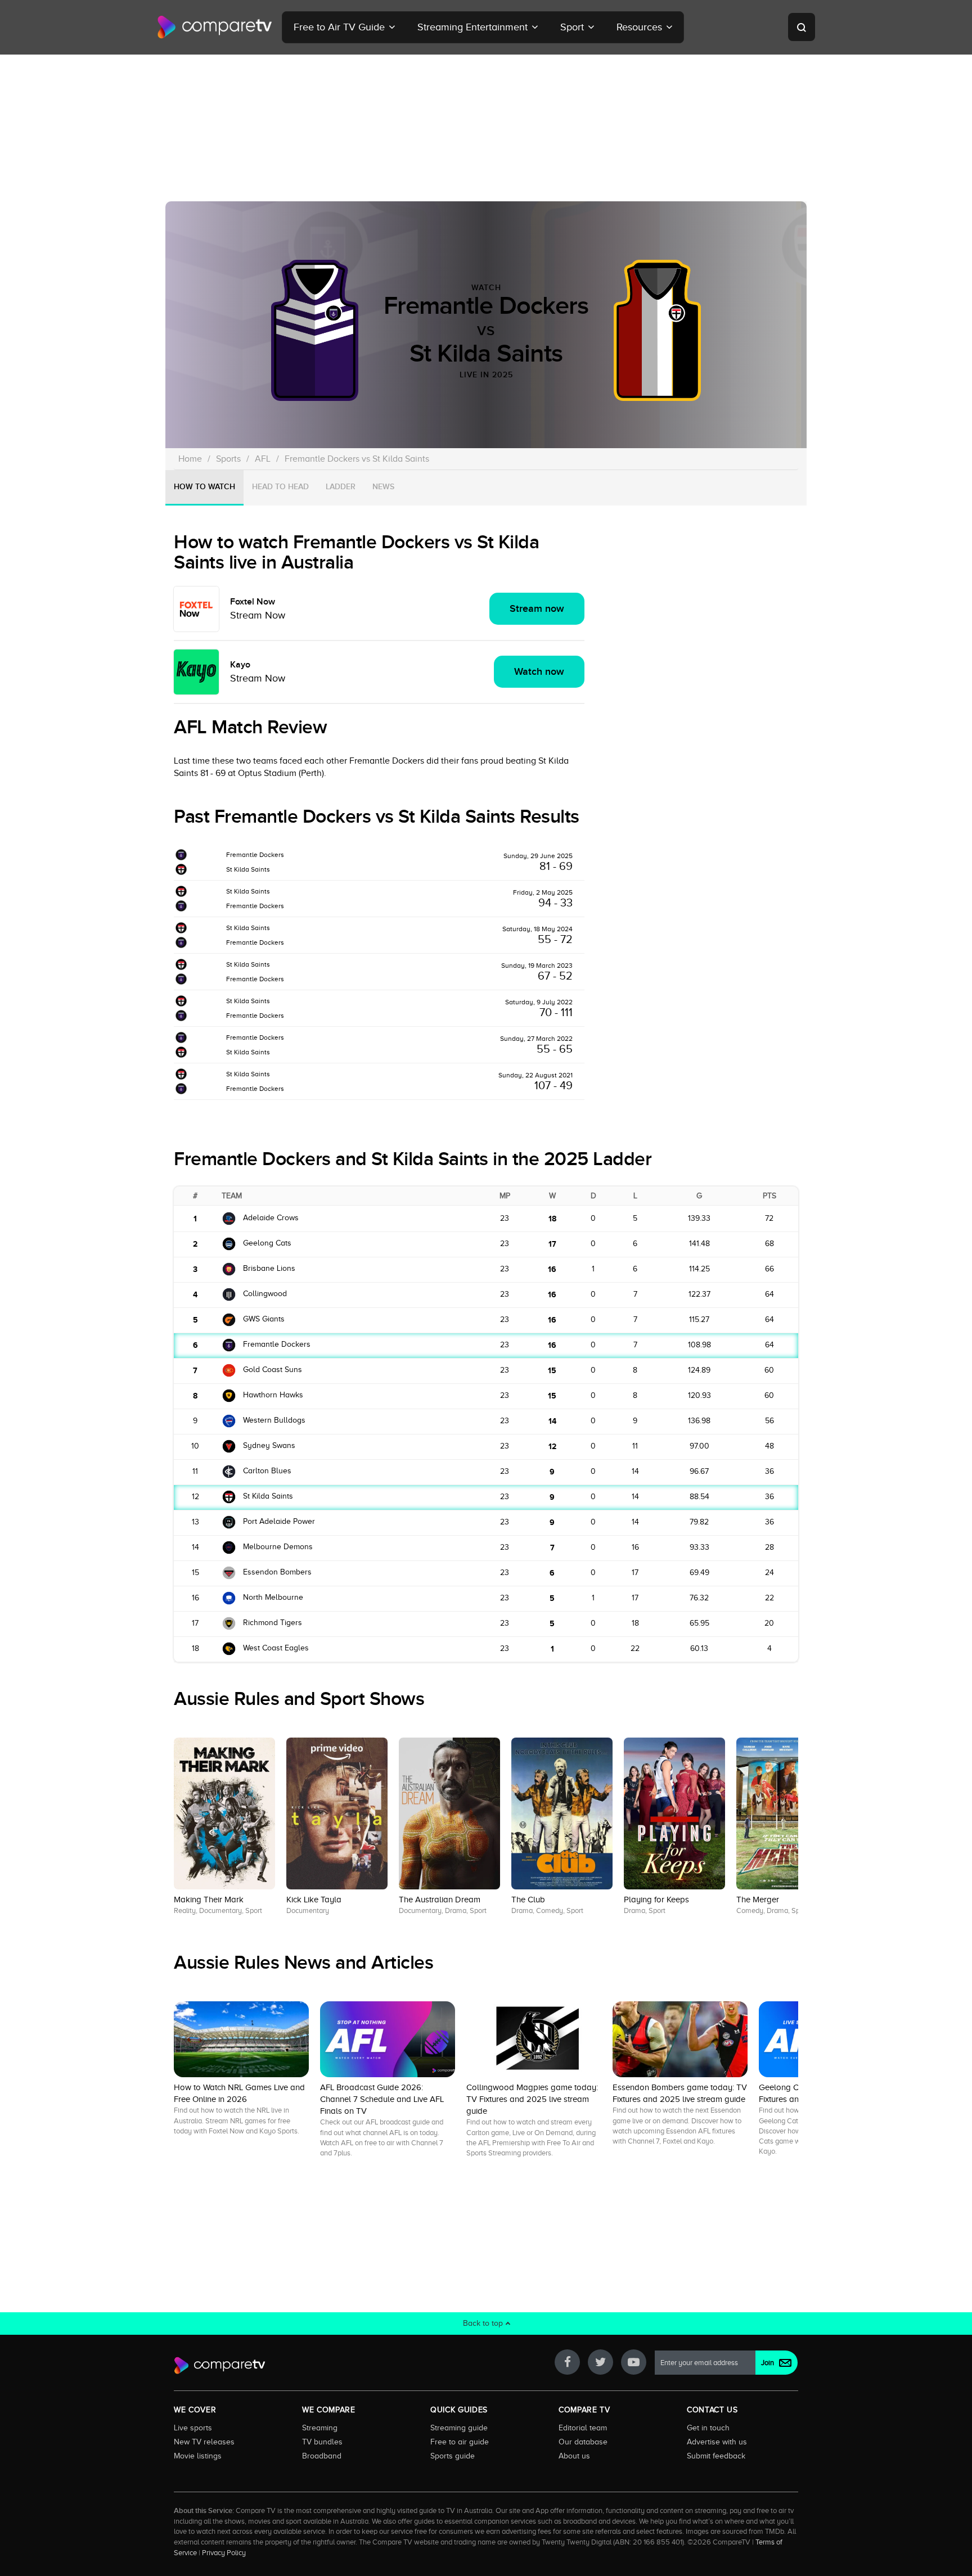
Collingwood (265, 1294)
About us (574, 2456)
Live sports (193, 2428)
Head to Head (280, 487)
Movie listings (198, 2456)
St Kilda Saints (248, 869)
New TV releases (204, 2442)
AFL (263, 459)
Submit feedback (716, 2456)
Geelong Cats (267, 1243)
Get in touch (708, 2428)
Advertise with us (717, 2442)
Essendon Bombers (277, 1572)
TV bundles (322, 2442)
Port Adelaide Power (279, 1521)
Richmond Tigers (273, 1623)
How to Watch (204, 487)
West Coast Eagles (276, 1648)
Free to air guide (460, 2442)
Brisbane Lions (269, 1268)
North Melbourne (273, 1597)
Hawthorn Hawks (273, 1395)
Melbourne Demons (278, 1547)
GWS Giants (264, 1319)
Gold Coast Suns (273, 1370)
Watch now (539, 672)
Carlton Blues (267, 1471)
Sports (228, 459)
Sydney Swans (269, 1445)
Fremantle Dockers (255, 855)
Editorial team (583, 2428)
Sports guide (453, 2456)
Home (190, 459)
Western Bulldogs (274, 1420)
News (383, 487)
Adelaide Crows (271, 1218)
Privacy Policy (224, 2553)
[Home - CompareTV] (215, 27)
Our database (583, 2442)
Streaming (320, 2428)
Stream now (537, 609)
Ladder (341, 487)
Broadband (322, 2456)
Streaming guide (459, 2428)
